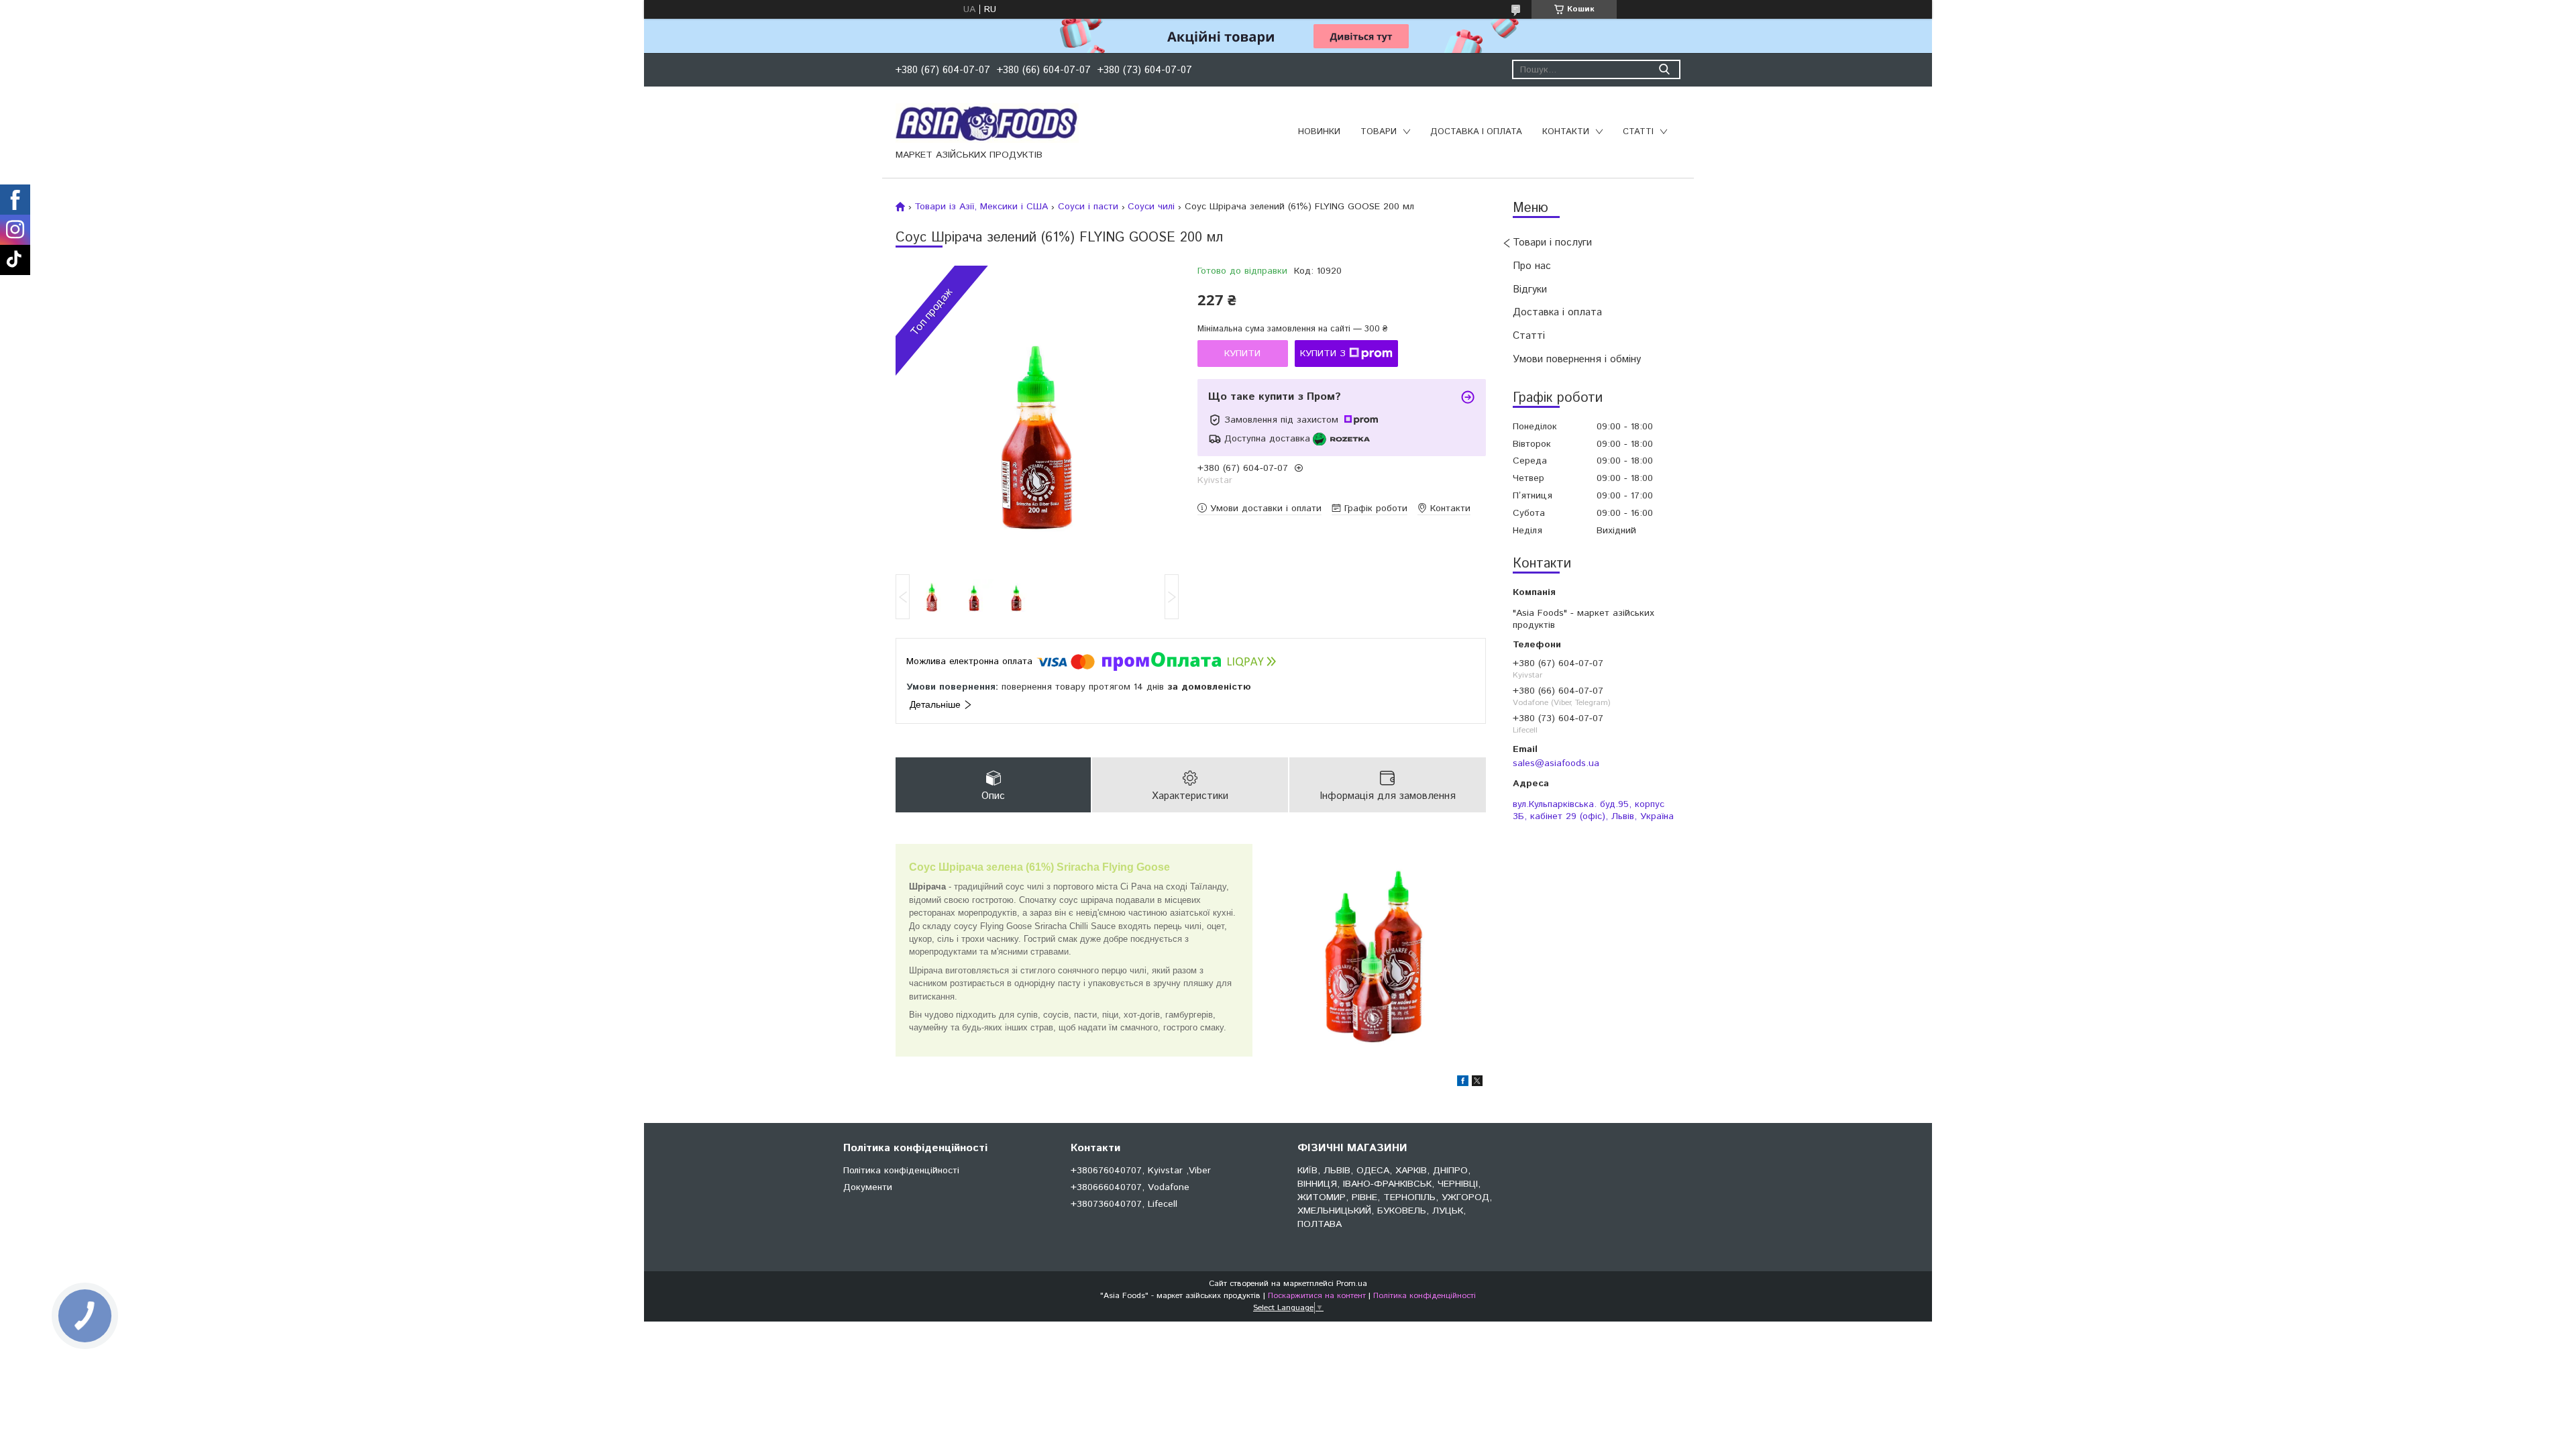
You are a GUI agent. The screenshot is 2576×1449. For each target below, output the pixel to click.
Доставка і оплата (1476, 132)
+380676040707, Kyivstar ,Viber (1141, 1171)
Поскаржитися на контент (1317, 1296)
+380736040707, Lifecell (1124, 1204)
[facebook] (1463, 1083)
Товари (1379, 132)
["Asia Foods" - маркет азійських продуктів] (987, 123)
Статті (1638, 132)
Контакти (1566, 132)
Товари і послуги (1552, 243)
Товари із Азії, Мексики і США (981, 207)
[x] (1477, 1083)
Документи (868, 1187)
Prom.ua (1352, 1284)
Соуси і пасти (1088, 207)
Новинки (1319, 132)
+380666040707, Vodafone (1130, 1187)
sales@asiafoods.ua (1556, 763)
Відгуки (1530, 289)
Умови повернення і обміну (1577, 359)
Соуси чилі (1151, 207)
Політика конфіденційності (901, 1171)
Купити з (1323, 354)
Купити (1242, 354)
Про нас (1532, 266)
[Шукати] (1664, 69)
